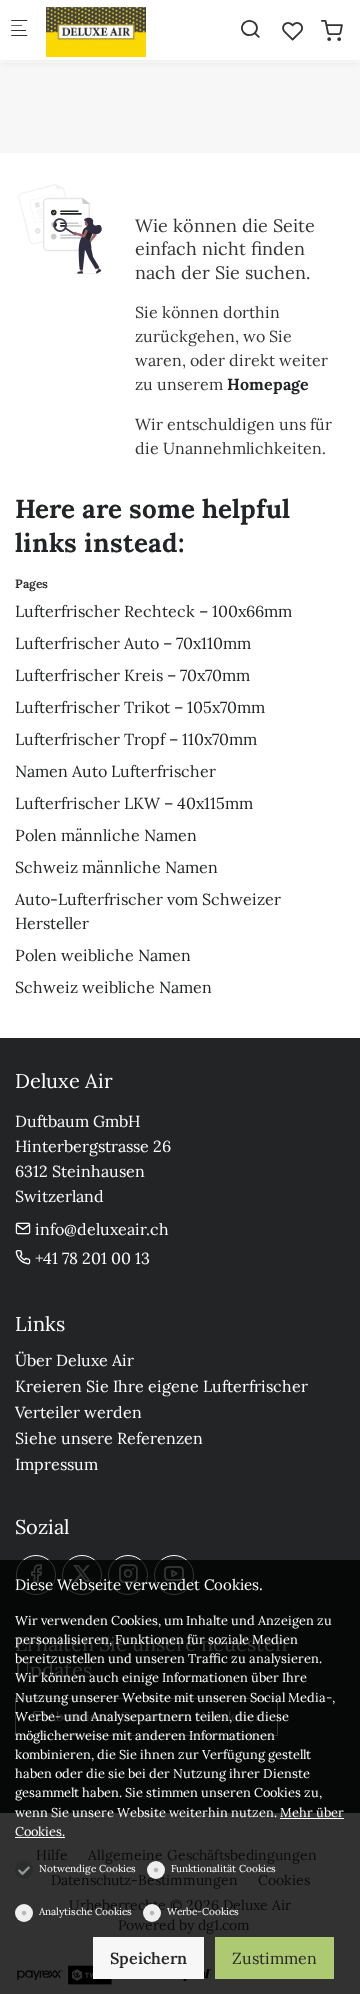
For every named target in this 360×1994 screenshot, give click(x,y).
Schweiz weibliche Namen (113, 987)
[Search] (250, 29)
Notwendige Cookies (87, 1868)
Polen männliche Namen (106, 835)
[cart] (332, 31)
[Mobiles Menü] (19, 30)
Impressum (56, 1464)
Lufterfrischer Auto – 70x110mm (133, 643)
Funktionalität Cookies (223, 1868)
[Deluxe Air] (126, 30)
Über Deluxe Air (74, 1360)
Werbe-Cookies (203, 1911)
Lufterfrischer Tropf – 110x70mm (136, 739)
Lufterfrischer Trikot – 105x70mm (140, 707)
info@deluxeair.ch (100, 1229)
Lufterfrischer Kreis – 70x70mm (132, 675)
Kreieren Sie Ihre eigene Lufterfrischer (161, 1386)
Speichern (148, 1958)
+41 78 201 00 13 (90, 1258)
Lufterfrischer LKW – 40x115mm (134, 803)
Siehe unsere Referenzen (109, 1438)
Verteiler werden (78, 1412)
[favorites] (293, 31)
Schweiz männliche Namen (116, 867)
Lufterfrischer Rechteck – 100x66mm (153, 611)
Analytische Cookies (85, 1911)
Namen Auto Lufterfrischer (115, 771)
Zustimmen (274, 1958)
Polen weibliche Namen (103, 955)
